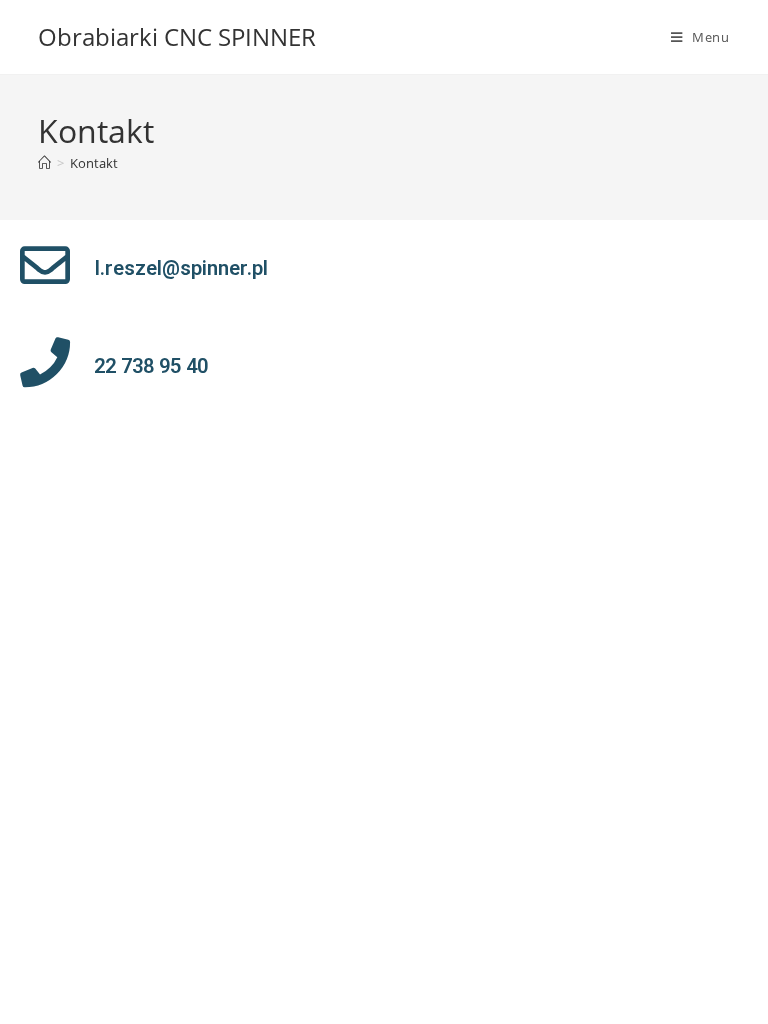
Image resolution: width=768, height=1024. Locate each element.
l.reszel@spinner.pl (181, 268)
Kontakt (94, 163)
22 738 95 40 (151, 366)
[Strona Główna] (44, 163)
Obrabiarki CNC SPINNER (177, 36)
